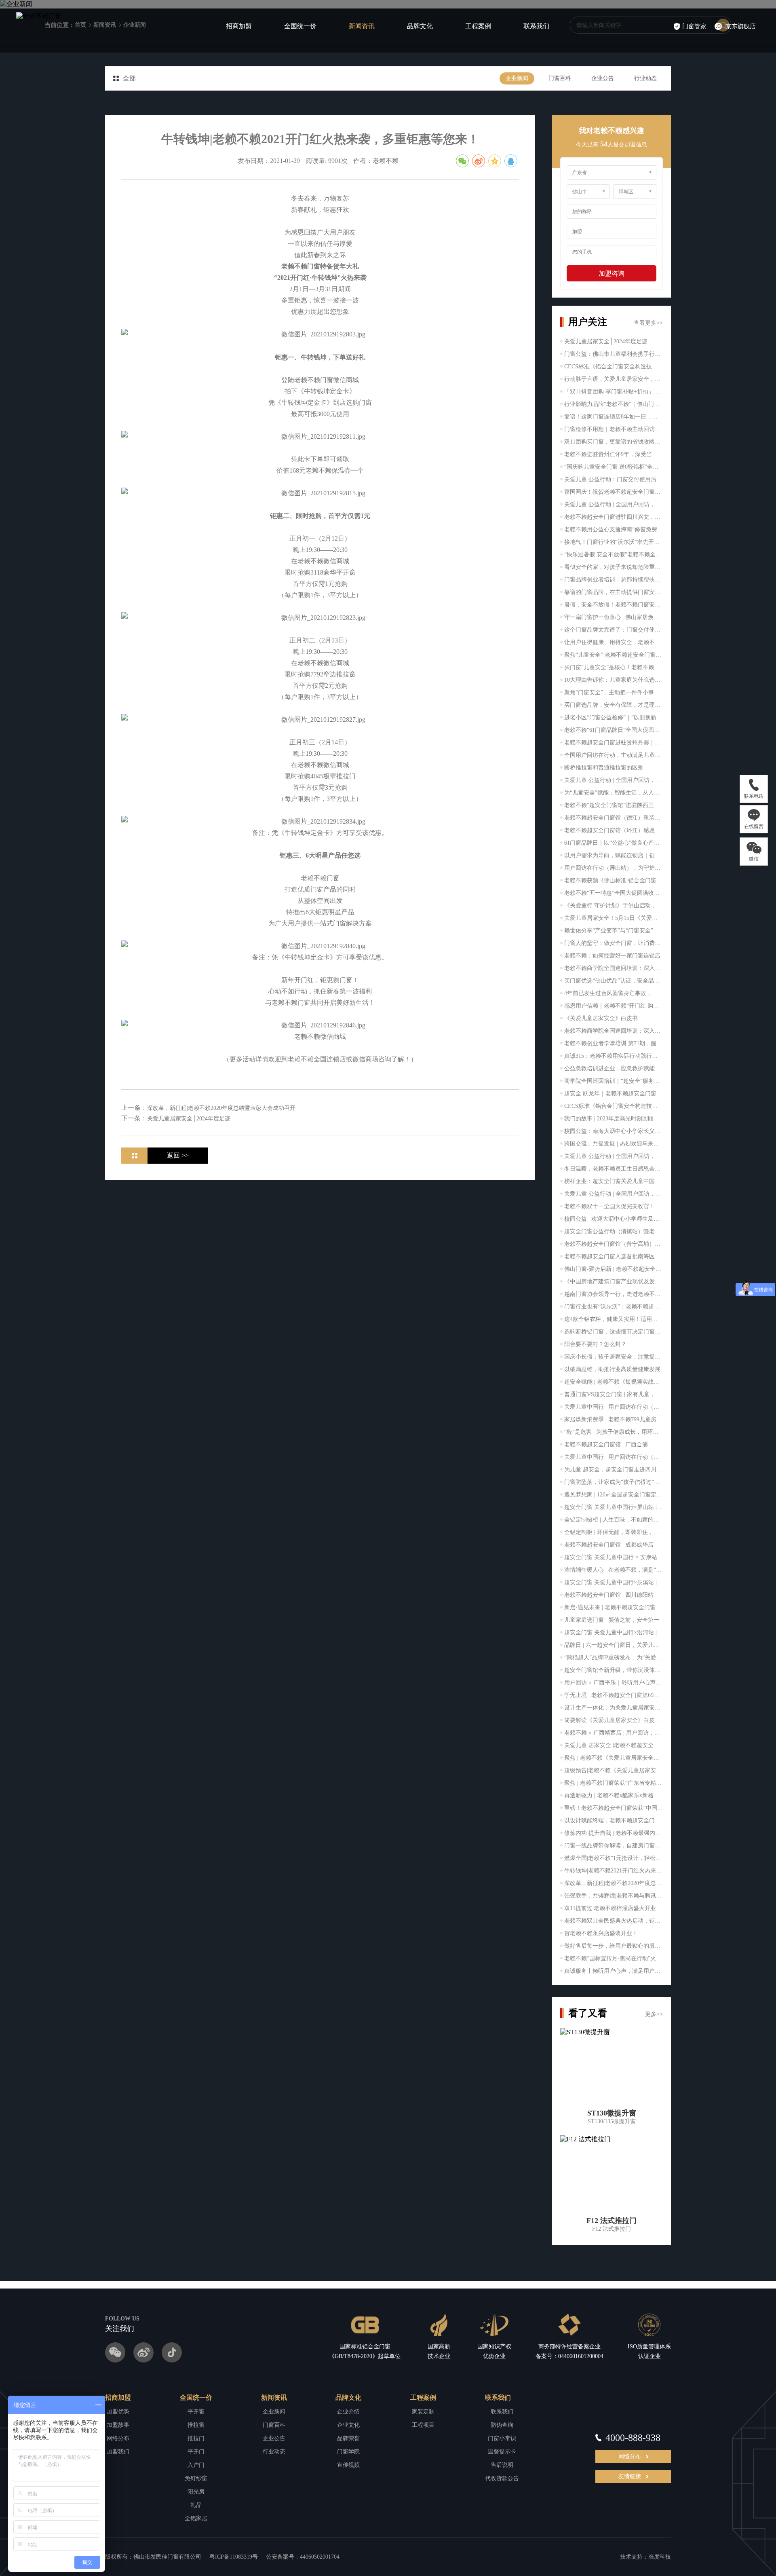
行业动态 (645, 78)
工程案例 (478, 26)
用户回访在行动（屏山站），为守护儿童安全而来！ (614, 868)
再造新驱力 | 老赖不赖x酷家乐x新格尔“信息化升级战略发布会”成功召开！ (614, 1795)
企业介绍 (348, 2412)
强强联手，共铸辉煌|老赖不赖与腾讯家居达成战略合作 (614, 1896)
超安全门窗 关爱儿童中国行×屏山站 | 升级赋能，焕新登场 (614, 1507)
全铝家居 (196, 2518)
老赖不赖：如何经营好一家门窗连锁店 (612, 956)
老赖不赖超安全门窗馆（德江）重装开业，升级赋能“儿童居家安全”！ (614, 818)
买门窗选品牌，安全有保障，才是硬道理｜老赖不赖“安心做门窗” (614, 705)
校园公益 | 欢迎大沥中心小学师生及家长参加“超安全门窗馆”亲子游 (614, 1219)
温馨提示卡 (502, 2452)
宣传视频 (348, 2465)
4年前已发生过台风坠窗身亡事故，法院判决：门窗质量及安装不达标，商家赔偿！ (614, 993)
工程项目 (423, 2425)
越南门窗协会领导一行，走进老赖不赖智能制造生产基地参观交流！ (614, 1294)
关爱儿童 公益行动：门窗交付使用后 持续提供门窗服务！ (614, 479)
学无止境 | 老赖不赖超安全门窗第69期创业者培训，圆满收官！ (614, 1695)
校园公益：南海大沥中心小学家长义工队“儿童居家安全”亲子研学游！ (614, 1131)
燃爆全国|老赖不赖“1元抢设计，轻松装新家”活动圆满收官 (614, 1858)
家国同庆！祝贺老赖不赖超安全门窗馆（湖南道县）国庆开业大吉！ (614, 492)
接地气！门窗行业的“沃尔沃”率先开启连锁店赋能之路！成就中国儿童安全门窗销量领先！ (614, 542)
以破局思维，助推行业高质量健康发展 (612, 1369)
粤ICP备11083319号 (234, 2557)
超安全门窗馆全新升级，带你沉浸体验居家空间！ (614, 1670)
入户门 (196, 2465)
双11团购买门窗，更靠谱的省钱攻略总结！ (614, 442)
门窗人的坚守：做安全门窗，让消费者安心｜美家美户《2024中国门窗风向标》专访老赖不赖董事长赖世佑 (614, 943)
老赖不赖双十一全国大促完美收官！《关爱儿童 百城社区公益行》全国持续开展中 (614, 1206)
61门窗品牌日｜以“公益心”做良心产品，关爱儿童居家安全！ (614, 843)
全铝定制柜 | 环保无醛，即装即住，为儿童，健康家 (614, 1532)
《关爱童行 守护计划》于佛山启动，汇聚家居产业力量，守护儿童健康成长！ (614, 906)
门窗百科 (560, 78)
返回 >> (178, 1155)
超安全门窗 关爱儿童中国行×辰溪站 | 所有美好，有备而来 (614, 1582)
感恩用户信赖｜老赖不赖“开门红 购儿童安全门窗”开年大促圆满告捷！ (614, 1006)
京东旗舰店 (741, 26)
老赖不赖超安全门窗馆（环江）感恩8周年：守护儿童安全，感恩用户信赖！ (614, 830)
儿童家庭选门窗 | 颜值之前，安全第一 (612, 1620)
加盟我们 (118, 2452)
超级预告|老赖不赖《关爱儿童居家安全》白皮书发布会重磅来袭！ (614, 1770)
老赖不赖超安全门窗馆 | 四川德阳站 (609, 1595)
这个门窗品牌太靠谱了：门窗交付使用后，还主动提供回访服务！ (614, 630)
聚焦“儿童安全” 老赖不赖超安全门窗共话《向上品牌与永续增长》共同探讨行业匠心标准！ (614, 655)
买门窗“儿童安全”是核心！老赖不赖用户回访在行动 (614, 667)
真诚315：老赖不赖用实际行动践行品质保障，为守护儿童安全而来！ (614, 1056)
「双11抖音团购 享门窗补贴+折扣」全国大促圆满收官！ (614, 392)
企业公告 (603, 78)
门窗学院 (348, 2452)
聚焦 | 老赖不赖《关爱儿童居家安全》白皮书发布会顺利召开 (614, 1758)
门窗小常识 (502, 2438)
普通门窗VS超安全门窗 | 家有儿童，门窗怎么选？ (614, 1394)
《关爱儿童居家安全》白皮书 (601, 1018)
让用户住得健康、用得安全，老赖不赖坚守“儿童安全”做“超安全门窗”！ (614, 642)
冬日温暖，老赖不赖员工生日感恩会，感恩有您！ (614, 1169)
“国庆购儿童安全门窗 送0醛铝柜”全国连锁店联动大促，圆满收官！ (614, 467)
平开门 (196, 2452)
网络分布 (118, 2438)
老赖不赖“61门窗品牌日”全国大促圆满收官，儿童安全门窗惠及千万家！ (614, 730)
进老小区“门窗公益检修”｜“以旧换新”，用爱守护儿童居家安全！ (614, 717)
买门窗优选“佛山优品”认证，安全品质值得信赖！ (614, 981)
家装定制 (423, 2412)
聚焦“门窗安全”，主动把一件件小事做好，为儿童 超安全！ (614, 692)
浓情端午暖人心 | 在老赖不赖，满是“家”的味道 (614, 1570)
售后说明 (502, 2465)
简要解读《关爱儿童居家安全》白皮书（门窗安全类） (614, 1720)
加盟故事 (118, 2425)
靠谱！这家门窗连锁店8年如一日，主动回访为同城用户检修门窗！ (614, 417)
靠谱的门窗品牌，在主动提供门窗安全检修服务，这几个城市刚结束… (614, 592)
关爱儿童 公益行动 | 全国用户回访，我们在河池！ (614, 1194)
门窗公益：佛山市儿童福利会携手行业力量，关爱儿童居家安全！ (614, 354)
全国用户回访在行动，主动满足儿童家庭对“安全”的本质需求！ (614, 755)
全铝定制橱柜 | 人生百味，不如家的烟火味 (614, 1520)
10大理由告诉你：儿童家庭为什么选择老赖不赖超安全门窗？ (614, 680)
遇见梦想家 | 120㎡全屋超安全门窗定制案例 (614, 1495)
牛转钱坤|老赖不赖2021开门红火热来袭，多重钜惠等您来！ (614, 1871)
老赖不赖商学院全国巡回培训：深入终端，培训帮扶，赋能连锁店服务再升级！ (614, 1031)
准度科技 (660, 2557)
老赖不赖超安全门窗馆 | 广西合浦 (606, 1444)
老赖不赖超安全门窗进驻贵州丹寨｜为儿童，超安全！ (614, 743)
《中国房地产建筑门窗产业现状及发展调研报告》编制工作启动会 (614, 1282)
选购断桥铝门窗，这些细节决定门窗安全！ (614, 1332)
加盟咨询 (612, 274)
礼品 (196, 2505)
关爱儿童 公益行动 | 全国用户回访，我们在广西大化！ (614, 1156)
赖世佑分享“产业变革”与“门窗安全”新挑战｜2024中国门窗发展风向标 (614, 931)
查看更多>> (648, 323)
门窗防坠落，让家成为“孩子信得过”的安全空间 (614, 1482)
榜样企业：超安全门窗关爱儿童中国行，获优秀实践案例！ (614, 1181)
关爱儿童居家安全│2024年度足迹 (606, 341)
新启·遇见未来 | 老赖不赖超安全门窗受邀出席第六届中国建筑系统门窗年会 (614, 1607)
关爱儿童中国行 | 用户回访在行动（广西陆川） (614, 1407)
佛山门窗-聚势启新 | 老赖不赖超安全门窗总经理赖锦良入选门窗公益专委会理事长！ (614, 1269)
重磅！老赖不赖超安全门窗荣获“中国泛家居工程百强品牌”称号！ (614, 1808)
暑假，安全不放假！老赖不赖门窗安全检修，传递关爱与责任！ (614, 605)
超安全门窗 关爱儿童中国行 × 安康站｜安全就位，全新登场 (614, 1557)
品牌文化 (420, 26)
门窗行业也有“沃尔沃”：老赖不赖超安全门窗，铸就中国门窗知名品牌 (614, 1307)
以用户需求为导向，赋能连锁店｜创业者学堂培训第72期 (614, 855)
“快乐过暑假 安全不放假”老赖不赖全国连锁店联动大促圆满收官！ (614, 555)
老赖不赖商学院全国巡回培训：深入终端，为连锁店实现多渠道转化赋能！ (614, 968)
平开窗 (196, 2412)
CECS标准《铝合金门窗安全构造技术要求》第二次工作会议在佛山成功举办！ (614, 367)
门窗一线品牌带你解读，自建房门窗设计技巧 (614, 1846)
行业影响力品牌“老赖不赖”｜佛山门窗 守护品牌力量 (614, 404)
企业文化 (348, 2425)
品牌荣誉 (348, 2438)
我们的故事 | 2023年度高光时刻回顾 (609, 1119)
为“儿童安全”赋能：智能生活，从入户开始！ (614, 793)
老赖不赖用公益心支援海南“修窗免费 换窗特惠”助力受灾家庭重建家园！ (614, 529)
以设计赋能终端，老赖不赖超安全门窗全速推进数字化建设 (614, 1821)
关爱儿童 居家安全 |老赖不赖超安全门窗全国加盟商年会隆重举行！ (614, 1745)
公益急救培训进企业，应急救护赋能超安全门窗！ (614, 1068)
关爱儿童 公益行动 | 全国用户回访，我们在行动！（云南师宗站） (614, 504)
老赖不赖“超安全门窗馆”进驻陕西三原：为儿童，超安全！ (614, 805)
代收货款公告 (502, 2478)
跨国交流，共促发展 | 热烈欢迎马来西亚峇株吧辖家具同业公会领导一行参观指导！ (614, 1144)
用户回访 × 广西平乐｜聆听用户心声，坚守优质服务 (614, 1683)
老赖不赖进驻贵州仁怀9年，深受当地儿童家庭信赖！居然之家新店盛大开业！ (614, 454)
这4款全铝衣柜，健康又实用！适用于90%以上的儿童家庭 (614, 1319)
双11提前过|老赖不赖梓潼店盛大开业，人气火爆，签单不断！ (614, 1908)
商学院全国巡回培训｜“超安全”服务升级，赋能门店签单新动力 (614, 1081)
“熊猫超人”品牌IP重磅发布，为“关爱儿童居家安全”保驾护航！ (614, 1658)
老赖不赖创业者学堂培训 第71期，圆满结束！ (614, 1043)
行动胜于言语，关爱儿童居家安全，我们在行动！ (614, 379)
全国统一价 (300, 26)
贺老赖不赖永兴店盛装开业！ (601, 1933)
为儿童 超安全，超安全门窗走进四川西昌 (614, 1470)
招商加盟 (239, 26)
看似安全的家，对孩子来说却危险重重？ (614, 567)
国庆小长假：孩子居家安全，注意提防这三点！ (614, 1357)
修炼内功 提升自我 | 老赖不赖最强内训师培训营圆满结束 (614, 1833)
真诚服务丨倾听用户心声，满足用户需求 (614, 1971)
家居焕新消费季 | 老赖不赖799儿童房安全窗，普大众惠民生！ (614, 1419)
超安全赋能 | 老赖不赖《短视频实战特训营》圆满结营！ (614, 1382)
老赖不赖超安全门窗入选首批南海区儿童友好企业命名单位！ (614, 1256)
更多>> (654, 2014)
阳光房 (196, 2492)
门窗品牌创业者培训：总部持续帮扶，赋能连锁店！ (614, 580)
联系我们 (536, 26)
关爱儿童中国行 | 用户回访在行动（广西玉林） (614, 1457)
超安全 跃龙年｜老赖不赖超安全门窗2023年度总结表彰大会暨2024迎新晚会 (614, 1094)
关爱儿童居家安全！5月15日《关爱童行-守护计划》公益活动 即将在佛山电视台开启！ (614, 918)
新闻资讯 (362, 26)
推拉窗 (196, 2425)
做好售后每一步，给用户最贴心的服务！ (614, 1946)
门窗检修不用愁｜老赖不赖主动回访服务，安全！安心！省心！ (614, 429)
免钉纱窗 (196, 2478)
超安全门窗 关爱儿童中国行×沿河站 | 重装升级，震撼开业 (614, 1632)
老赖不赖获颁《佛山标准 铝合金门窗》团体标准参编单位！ (614, 880)
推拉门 (196, 2438)
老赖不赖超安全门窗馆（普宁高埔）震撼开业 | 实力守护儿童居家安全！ (614, 1244)
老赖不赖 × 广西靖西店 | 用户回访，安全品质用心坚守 (614, 1733)
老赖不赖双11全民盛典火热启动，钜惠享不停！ (614, 1921)
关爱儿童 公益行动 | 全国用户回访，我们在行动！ (614, 780)
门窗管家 (694, 26)
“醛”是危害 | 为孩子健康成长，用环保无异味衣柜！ (614, 1432)
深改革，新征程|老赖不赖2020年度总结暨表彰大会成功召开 (614, 1883)
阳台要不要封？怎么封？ (595, 1344)
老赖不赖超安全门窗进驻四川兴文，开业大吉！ (614, 517)
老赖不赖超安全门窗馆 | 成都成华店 (609, 1545)
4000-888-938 (633, 2438)
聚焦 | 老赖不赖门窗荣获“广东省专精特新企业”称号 (614, 1783)
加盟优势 (118, 2412)
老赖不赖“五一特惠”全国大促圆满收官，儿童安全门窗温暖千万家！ (614, 893)
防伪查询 (502, 2425)
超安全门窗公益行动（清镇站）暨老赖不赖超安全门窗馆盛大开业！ (614, 1231)
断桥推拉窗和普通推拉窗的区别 (604, 768)
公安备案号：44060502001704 (303, 2557)
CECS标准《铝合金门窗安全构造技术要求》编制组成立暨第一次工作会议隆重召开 (614, 1106)
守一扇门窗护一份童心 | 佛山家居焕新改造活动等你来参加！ (614, 617)
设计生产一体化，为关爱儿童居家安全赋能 (614, 1708)
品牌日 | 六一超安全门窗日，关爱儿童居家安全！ (614, 1645)
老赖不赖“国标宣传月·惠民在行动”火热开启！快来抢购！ (614, 1958)
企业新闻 (517, 78)
